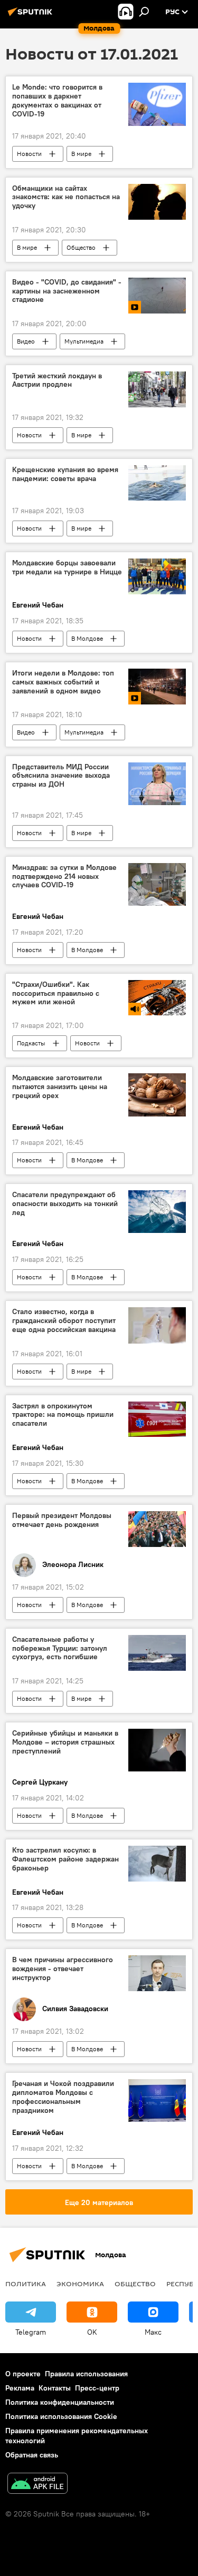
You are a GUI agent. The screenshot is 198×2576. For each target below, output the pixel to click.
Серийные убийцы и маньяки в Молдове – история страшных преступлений (65, 1742)
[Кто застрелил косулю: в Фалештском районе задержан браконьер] (157, 1864)
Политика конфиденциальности (60, 2402)
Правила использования (86, 2374)
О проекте (23, 2374)
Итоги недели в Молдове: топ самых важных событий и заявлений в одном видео (63, 682)
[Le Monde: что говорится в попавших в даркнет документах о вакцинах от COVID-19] (157, 104)
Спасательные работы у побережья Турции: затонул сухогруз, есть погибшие (60, 1648)
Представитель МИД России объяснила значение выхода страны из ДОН (61, 776)
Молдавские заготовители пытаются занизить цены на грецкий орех (60, 1087)
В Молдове (87, 638)
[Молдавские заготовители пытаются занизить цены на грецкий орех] (157, 1095)
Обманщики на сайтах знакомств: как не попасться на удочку (66, 197)
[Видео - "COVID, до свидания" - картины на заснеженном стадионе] (157, 296)
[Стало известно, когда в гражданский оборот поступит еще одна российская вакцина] (157, 1325)
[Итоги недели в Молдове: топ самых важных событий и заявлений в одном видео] (157, 687)
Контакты (55, 2388)
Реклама (20, 2388)
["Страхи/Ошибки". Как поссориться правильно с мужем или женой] (157, 998)
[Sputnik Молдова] (32, 16)
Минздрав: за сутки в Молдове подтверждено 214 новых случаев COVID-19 (64, 876)
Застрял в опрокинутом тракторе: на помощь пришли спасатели (63, 1415)
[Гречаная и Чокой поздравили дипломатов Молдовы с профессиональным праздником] (157, 2100)
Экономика (80, 2284)
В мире (81, 154)
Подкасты (31, 1043)
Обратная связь (32, 2455)
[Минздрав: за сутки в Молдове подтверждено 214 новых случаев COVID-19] (157, 884)
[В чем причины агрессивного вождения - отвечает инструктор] (157, 1973)
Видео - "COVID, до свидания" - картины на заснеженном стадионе (67, 291)
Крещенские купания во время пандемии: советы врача (65, 474)
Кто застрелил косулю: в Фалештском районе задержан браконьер (65, 1859)
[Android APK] (37, 2485)
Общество (81, 247)
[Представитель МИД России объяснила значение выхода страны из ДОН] (157, 784)
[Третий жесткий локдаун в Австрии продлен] (157, 389)
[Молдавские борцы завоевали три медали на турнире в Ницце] (157, 576)
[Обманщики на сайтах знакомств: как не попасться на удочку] (157, 202)
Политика (26, 2284)
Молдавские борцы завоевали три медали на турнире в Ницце (67, 567)
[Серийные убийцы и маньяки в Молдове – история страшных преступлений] (157, 1750)
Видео (26, 341)
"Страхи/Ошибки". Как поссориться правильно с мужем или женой (56, 993)
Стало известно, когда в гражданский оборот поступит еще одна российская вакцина (64, 1321)
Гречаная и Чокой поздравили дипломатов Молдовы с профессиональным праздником (63, 2097)
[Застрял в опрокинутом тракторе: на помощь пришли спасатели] (157, 1419)
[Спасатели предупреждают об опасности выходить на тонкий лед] (157, 1212)
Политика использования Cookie (61, 2416)
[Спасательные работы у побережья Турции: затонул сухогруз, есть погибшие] (157, 1653)
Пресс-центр (97, 2388)
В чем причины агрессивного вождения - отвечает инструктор (63, 1969)
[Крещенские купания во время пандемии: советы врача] (157, 483)
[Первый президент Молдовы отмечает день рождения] (157, 1529)
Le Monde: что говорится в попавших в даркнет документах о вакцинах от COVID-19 (57, 100)
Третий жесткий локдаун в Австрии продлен (57, 380)
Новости (29, 154)
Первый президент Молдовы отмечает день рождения (62, 1520)
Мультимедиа (84, 341)
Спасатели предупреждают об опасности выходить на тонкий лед (65, 1204)
